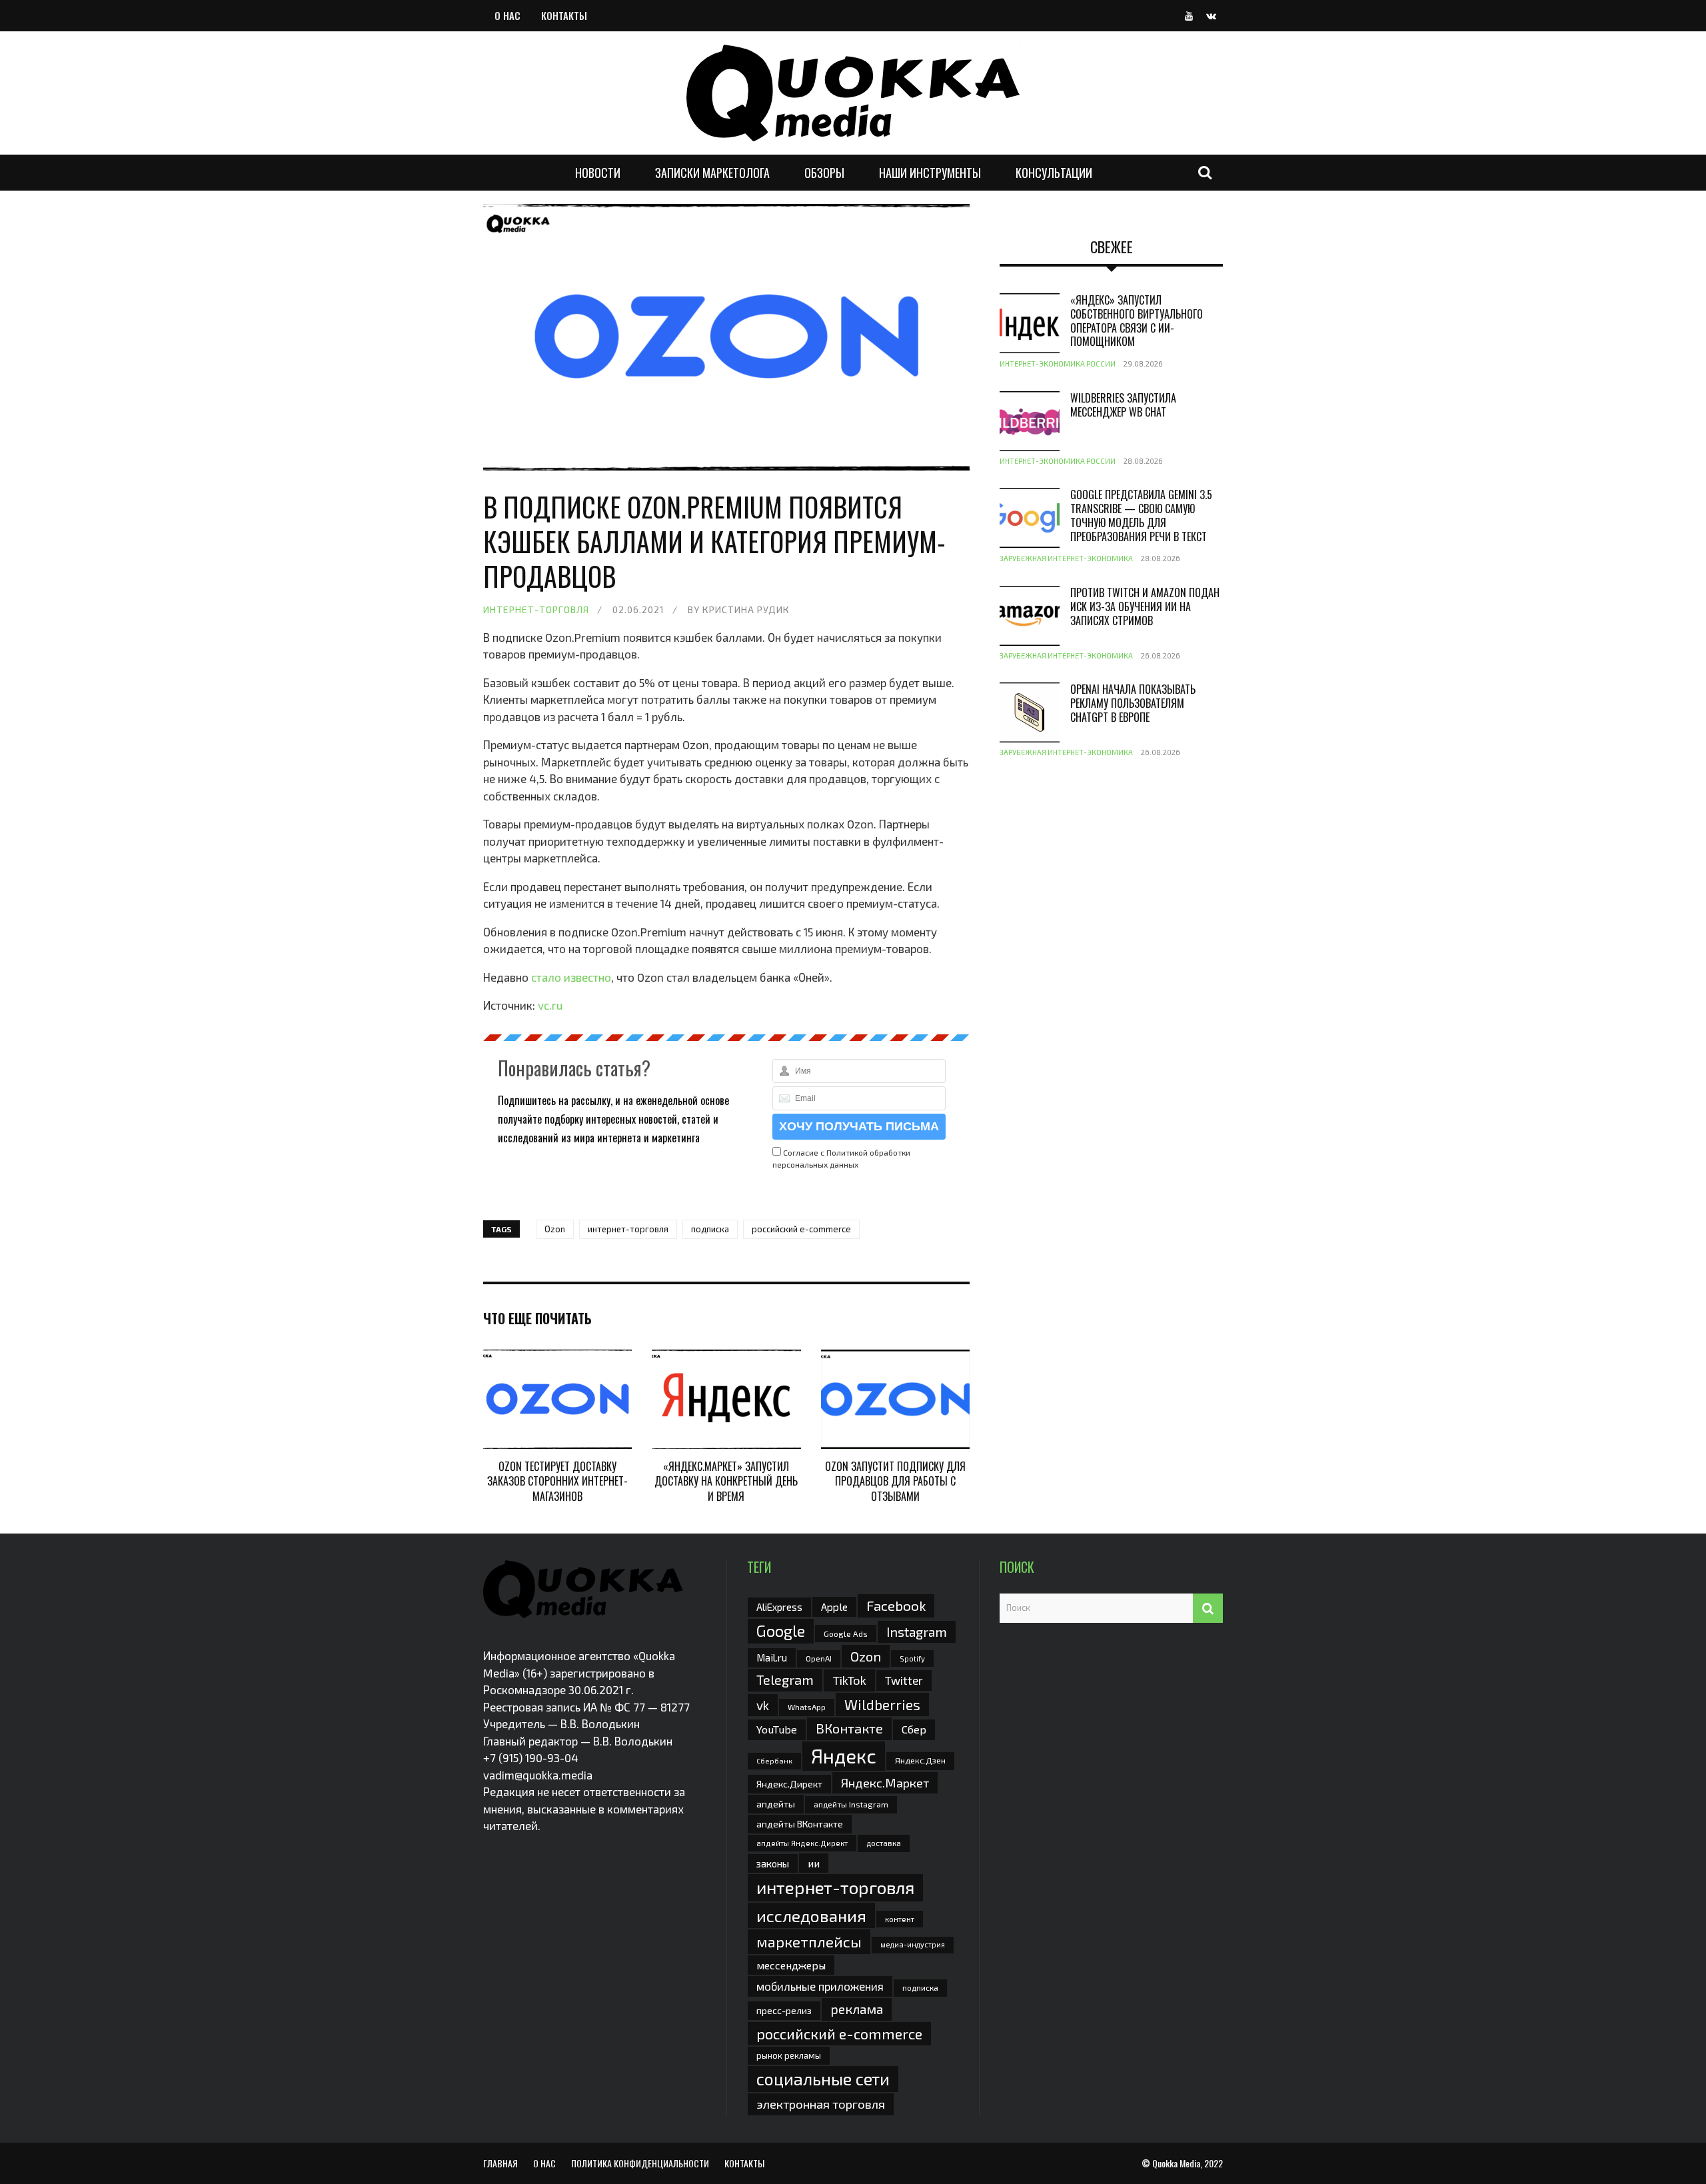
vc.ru (550, 1005)
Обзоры (824, 173)
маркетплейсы (809, 1941)
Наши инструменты (930, 173)
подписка (710, 1229)
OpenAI (819, 1658)
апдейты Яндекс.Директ (802, 1843)
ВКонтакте (849, 1728)
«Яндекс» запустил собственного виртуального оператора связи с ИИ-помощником (1137, 321)
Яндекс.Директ (789, 1784)
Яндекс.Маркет (885, 1783)
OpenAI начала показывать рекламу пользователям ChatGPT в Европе (1133, 703)
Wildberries (882, 1704)
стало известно (571, 977)
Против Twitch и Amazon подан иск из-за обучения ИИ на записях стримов (1145, 606)
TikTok (849, 1680)
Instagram (917, 1632)
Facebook (896, 1605)
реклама (857, 2009)
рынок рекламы (789, 2055)
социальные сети (823, 2079)
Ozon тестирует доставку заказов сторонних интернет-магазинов (557, 1481)
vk (763, 1705)
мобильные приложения (820, 1986)
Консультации (1054, 173)
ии (814, 1863)
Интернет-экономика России (1058, 364)
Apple (834, 1607)
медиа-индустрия (913, 1944)
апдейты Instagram (851, 1804)
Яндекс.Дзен (920, 1760)
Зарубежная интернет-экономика (1066, 558)
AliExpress (779, 1607)
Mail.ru (772, 1657)
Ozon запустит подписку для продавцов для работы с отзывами (895, 1481)
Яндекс (844, 1756)
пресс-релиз (784, 2010)
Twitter (904, 1680)
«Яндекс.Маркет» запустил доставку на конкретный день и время (726, 1481)
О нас (507, 15)
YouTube (777, 1729)
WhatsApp (807, 1707)
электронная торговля (821, 2104)
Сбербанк (774, 1760)
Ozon (555, 1229)
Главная (500, 2163)
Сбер (914, 1729)
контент (900, 1919)
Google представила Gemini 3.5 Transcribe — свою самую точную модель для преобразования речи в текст (1141, 515)
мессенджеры (791, 1965)
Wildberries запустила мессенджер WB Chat (1123, 405)
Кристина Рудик (746, 609)
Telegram (785, 1679)
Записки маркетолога (712, 173)
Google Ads (846, 1634)
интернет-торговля (628, 1229)
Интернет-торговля (536, 609)
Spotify (912, 1658)
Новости (598, 173)
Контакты (564, 15)
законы (773, 1863)
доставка (884, 1843)
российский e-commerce (801, 1229)
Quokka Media (1176, 2163)
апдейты (776, 1804)
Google (781, 1631)
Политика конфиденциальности (640, 2163)
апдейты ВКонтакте (800, 1824)
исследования (811, 1915)
